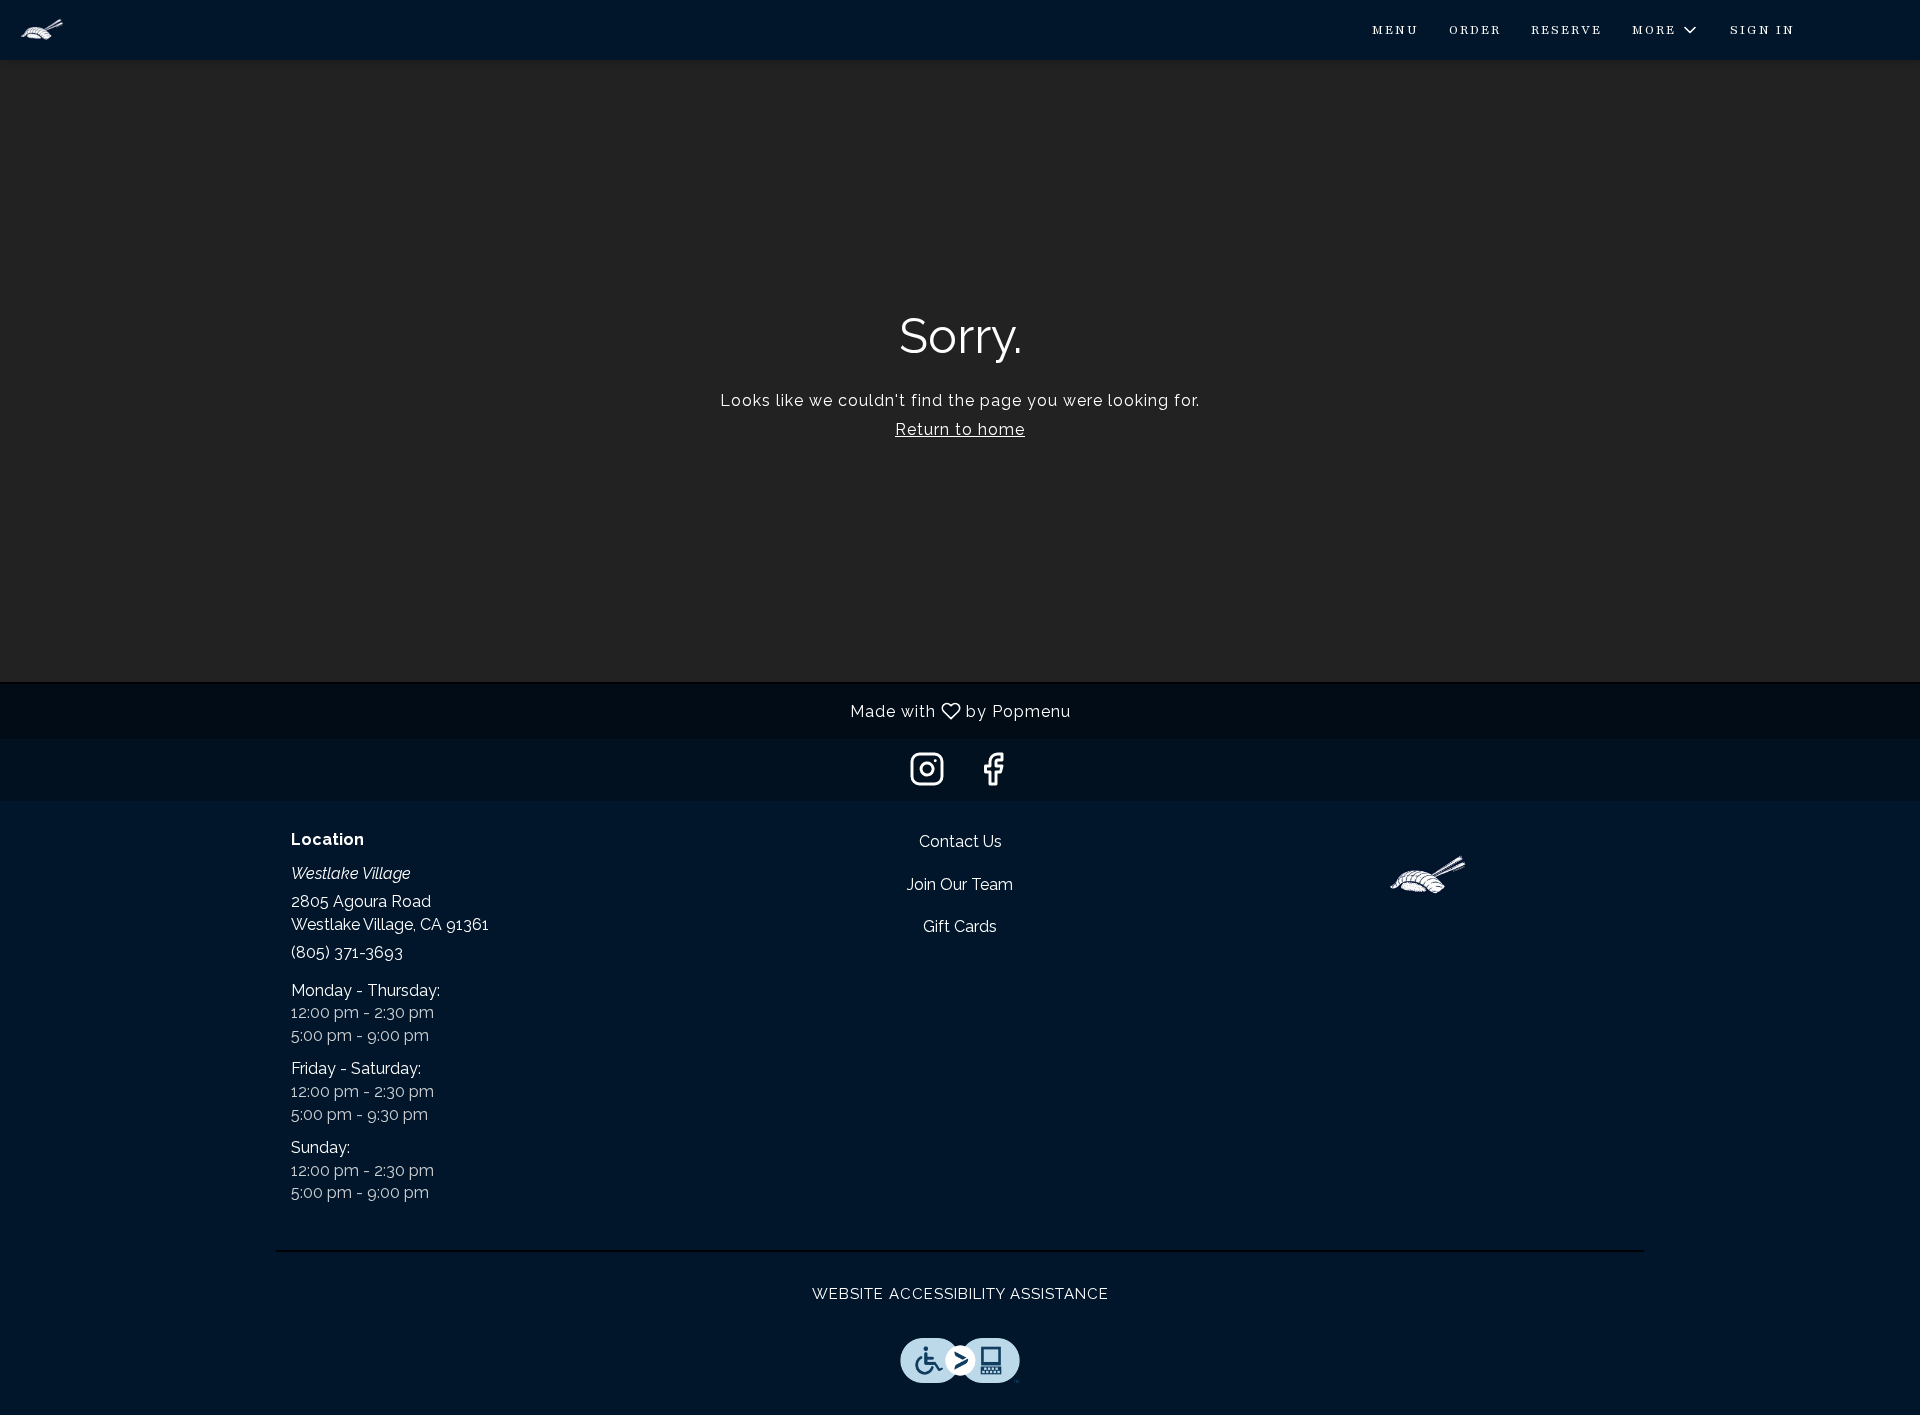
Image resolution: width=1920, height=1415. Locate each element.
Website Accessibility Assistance (960, 1294)
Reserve (1566, 30)
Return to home (960, 429)
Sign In (1762, 30)
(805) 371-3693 (347, 952)
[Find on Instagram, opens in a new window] (927, 774)
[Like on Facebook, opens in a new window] (993, 774)
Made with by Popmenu (543, 710)
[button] (1666, 30)
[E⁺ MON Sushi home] (106, 30)
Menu (1395, 30)
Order (1475, 30)
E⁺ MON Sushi (1426, 876)
